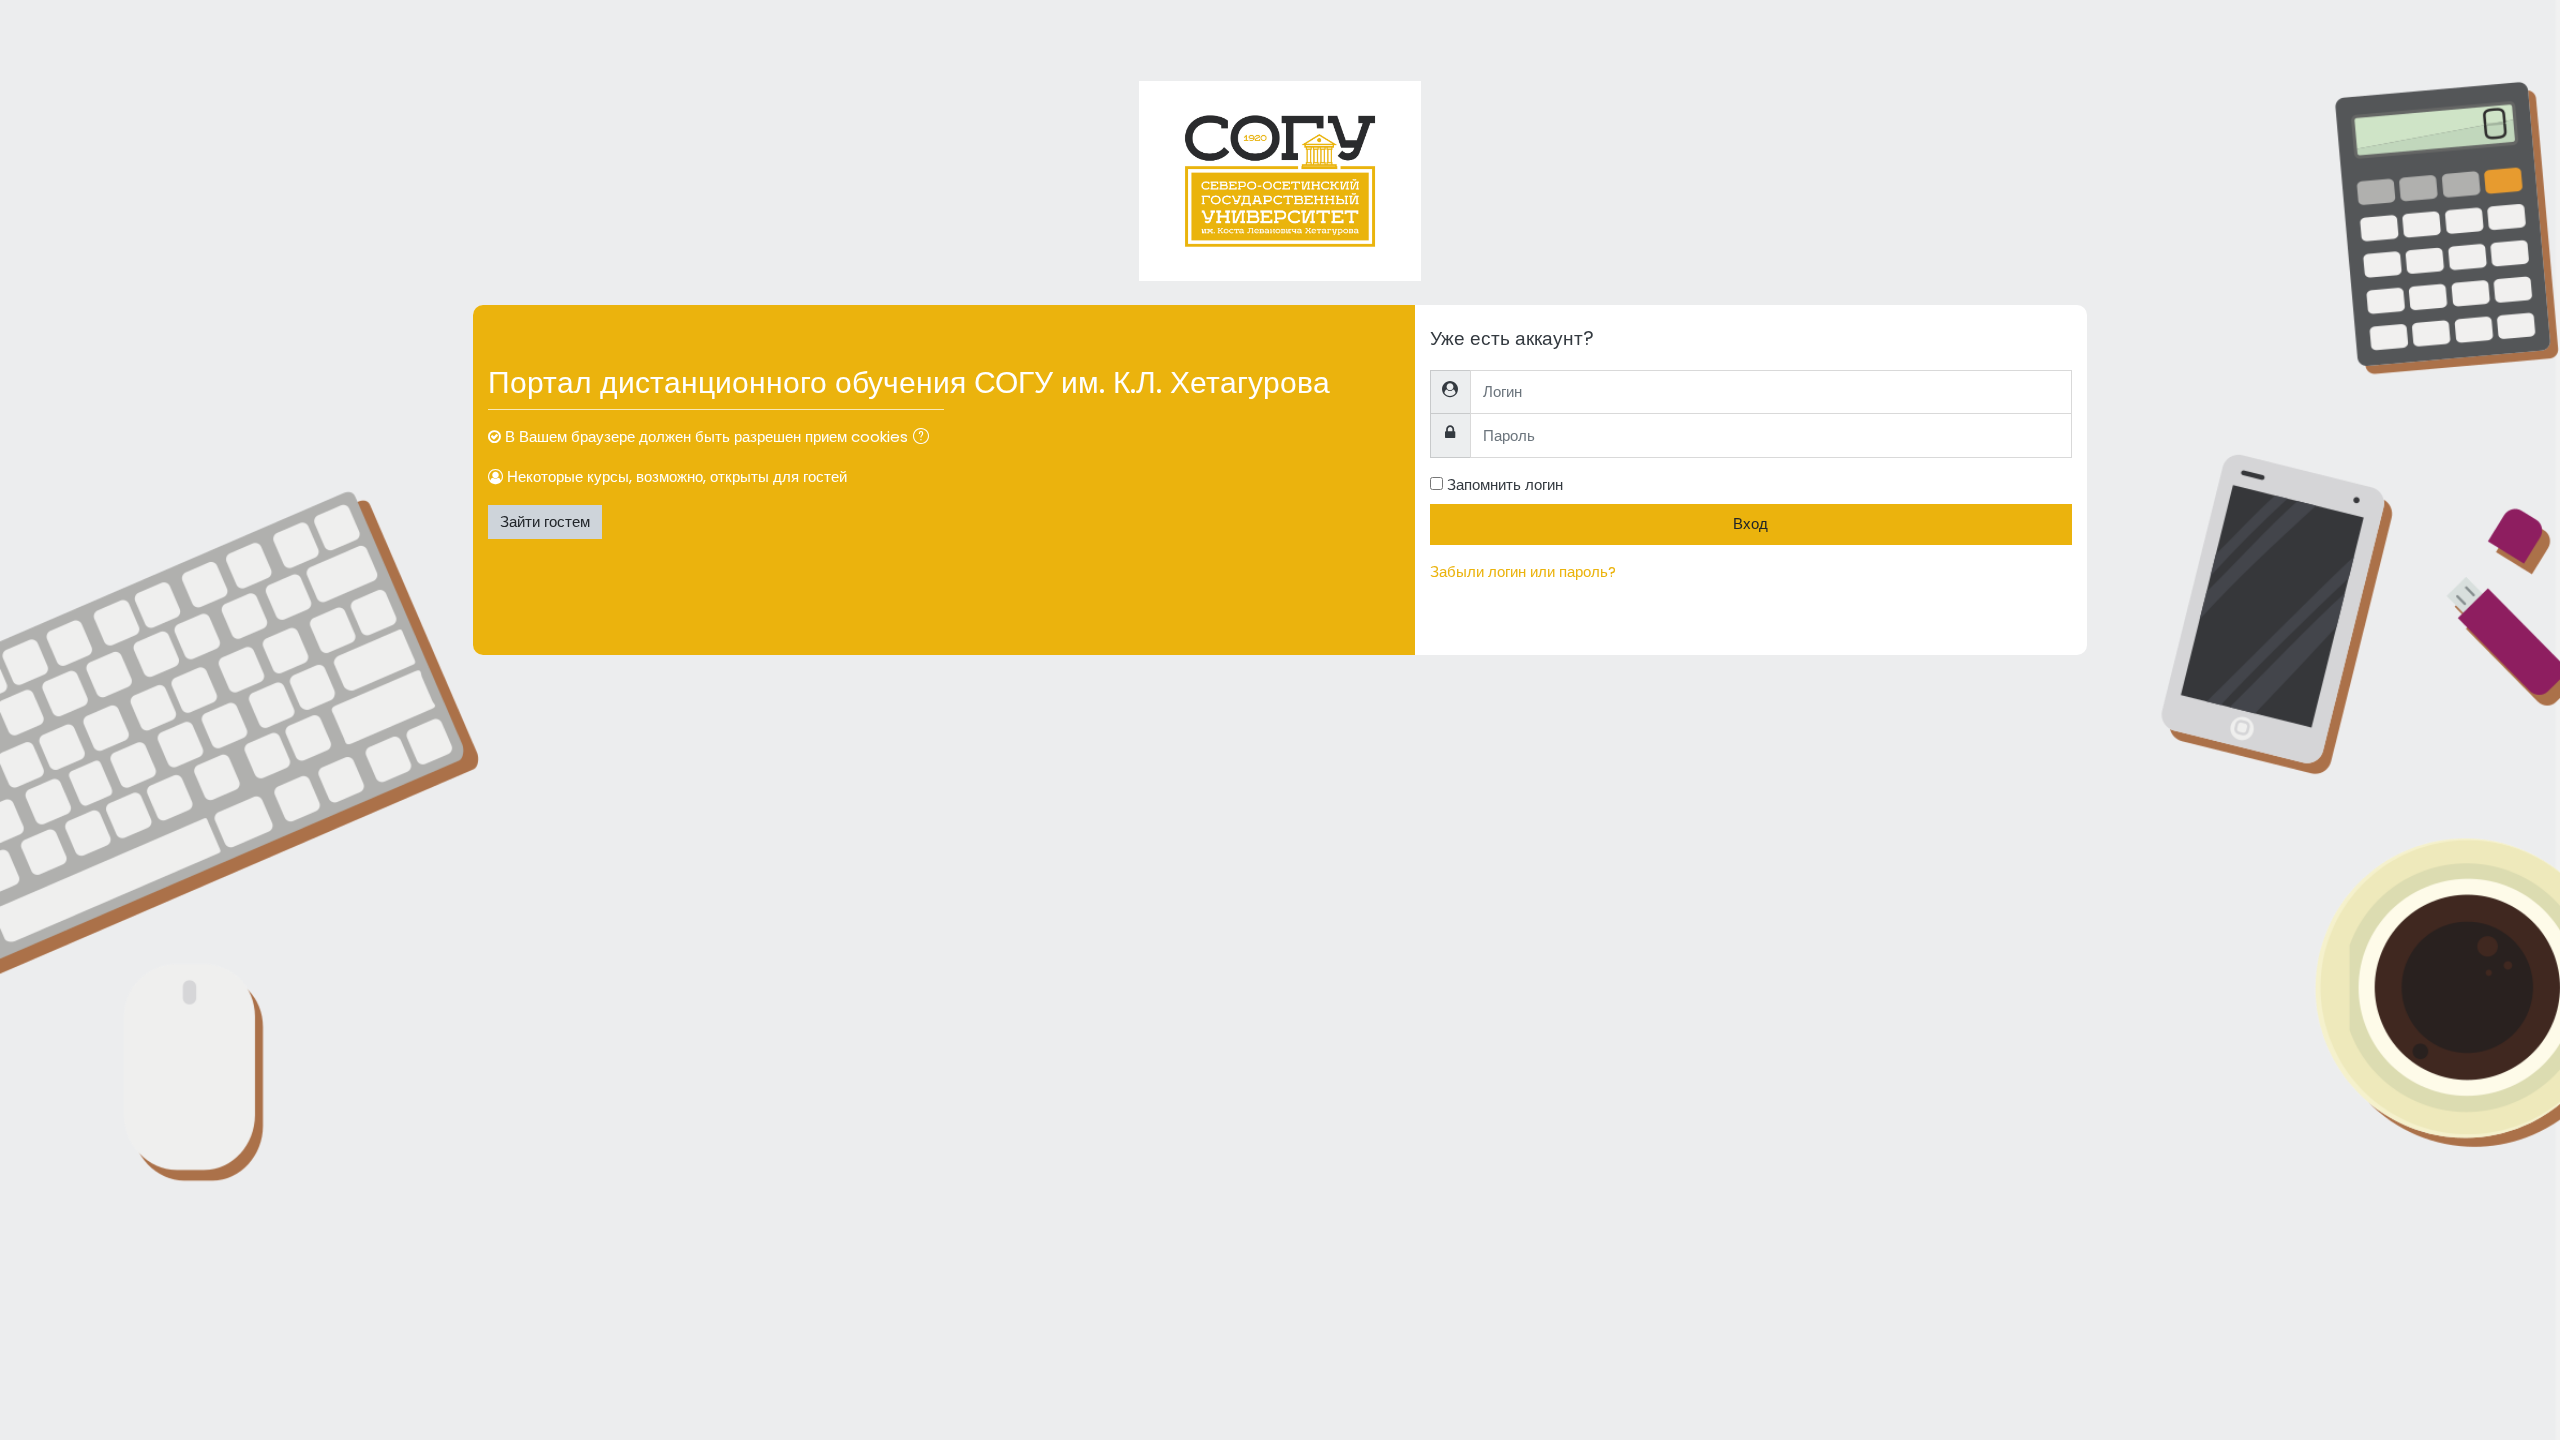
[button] (925, 438)
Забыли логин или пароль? (1523, 571)
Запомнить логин (1505, 484)
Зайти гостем (545, 521)
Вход (1750, 523)
